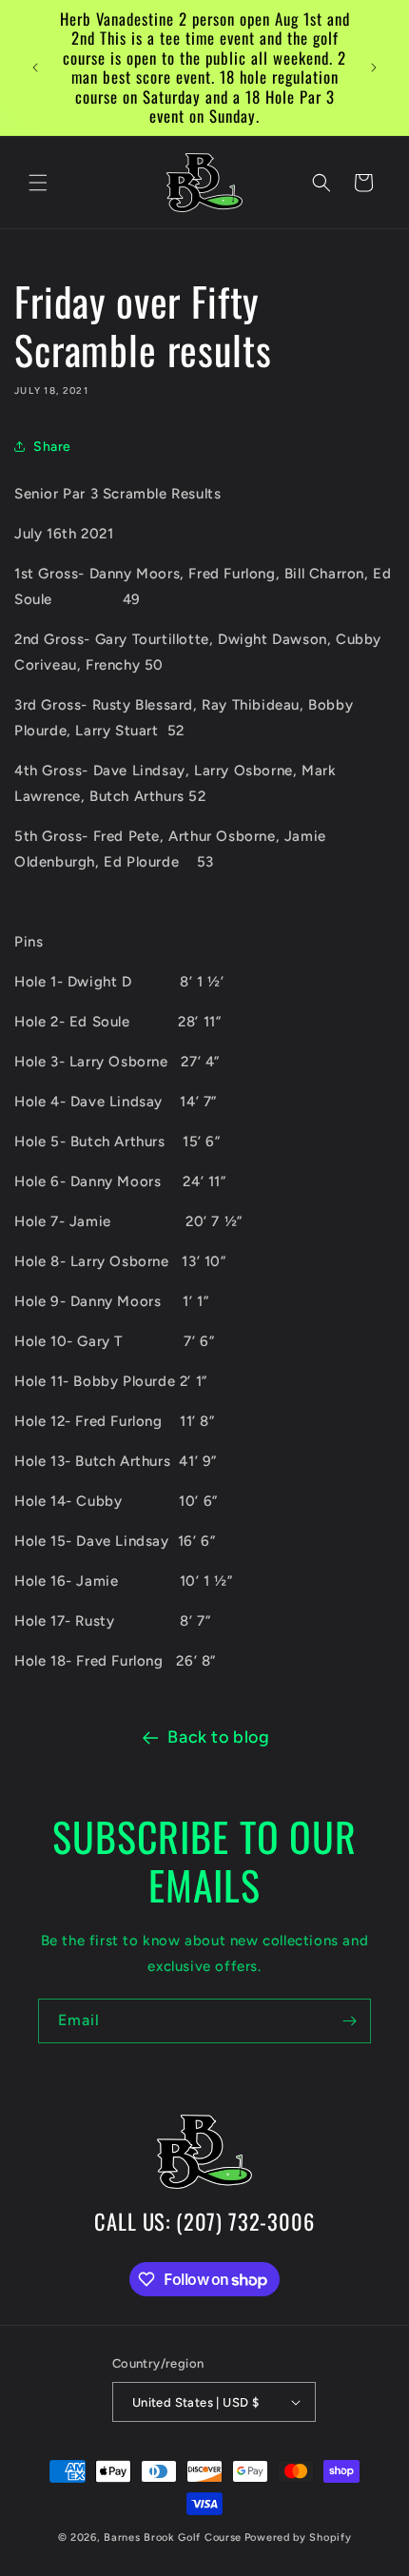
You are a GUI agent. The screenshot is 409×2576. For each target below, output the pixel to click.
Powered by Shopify (298, 2537)
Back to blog (218, 1737)
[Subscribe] (349, 2021)
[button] (38, 183)
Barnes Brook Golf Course (173, 2537)
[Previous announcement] (35, 68)
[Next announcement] (374, 68)
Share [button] (52, 447)
